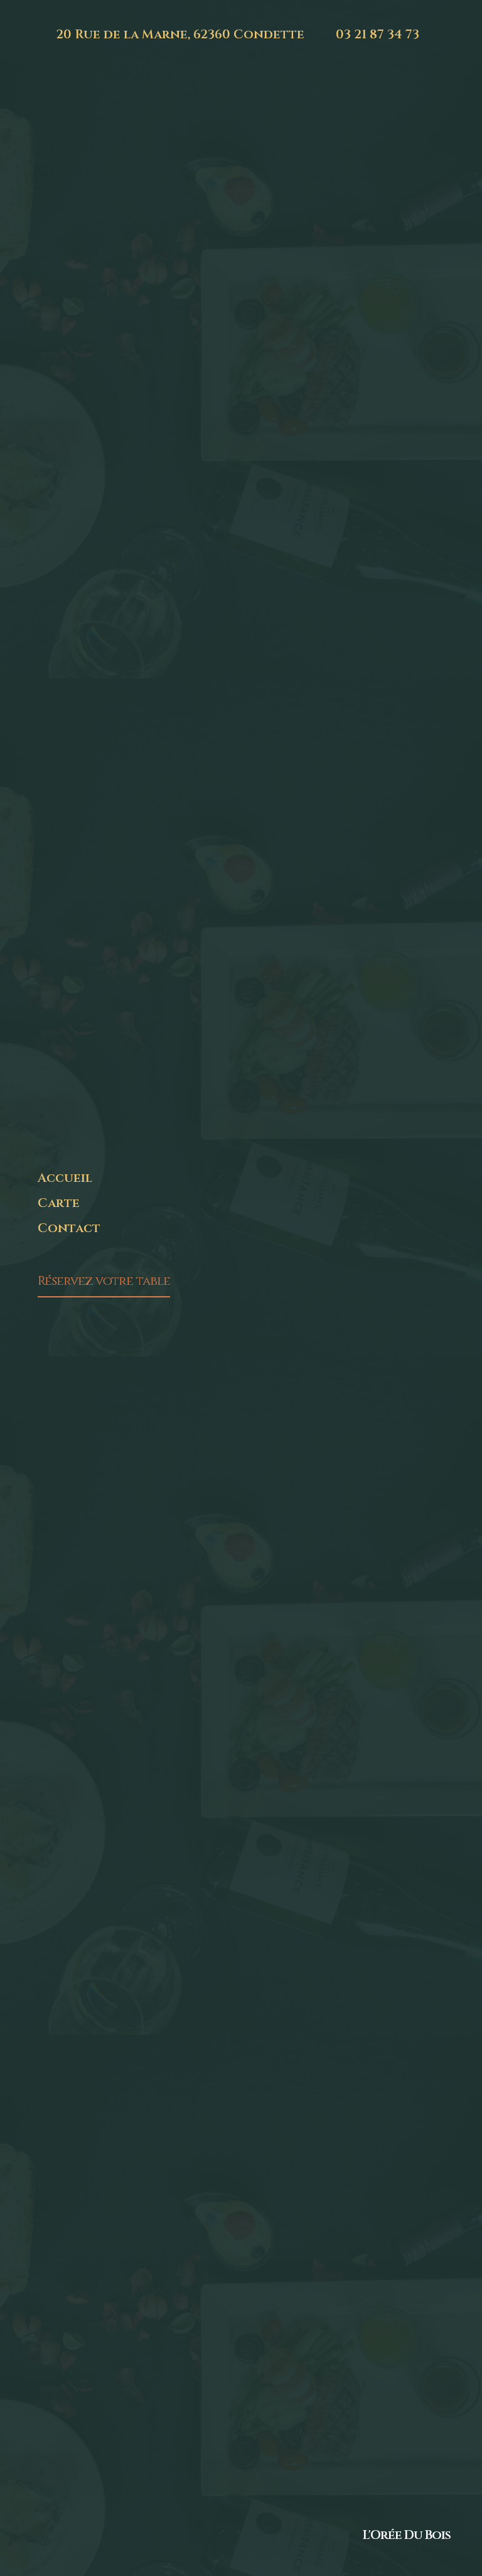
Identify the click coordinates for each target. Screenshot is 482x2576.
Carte (59, 1203)
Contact (69, 1228)
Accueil (65, 1178)
